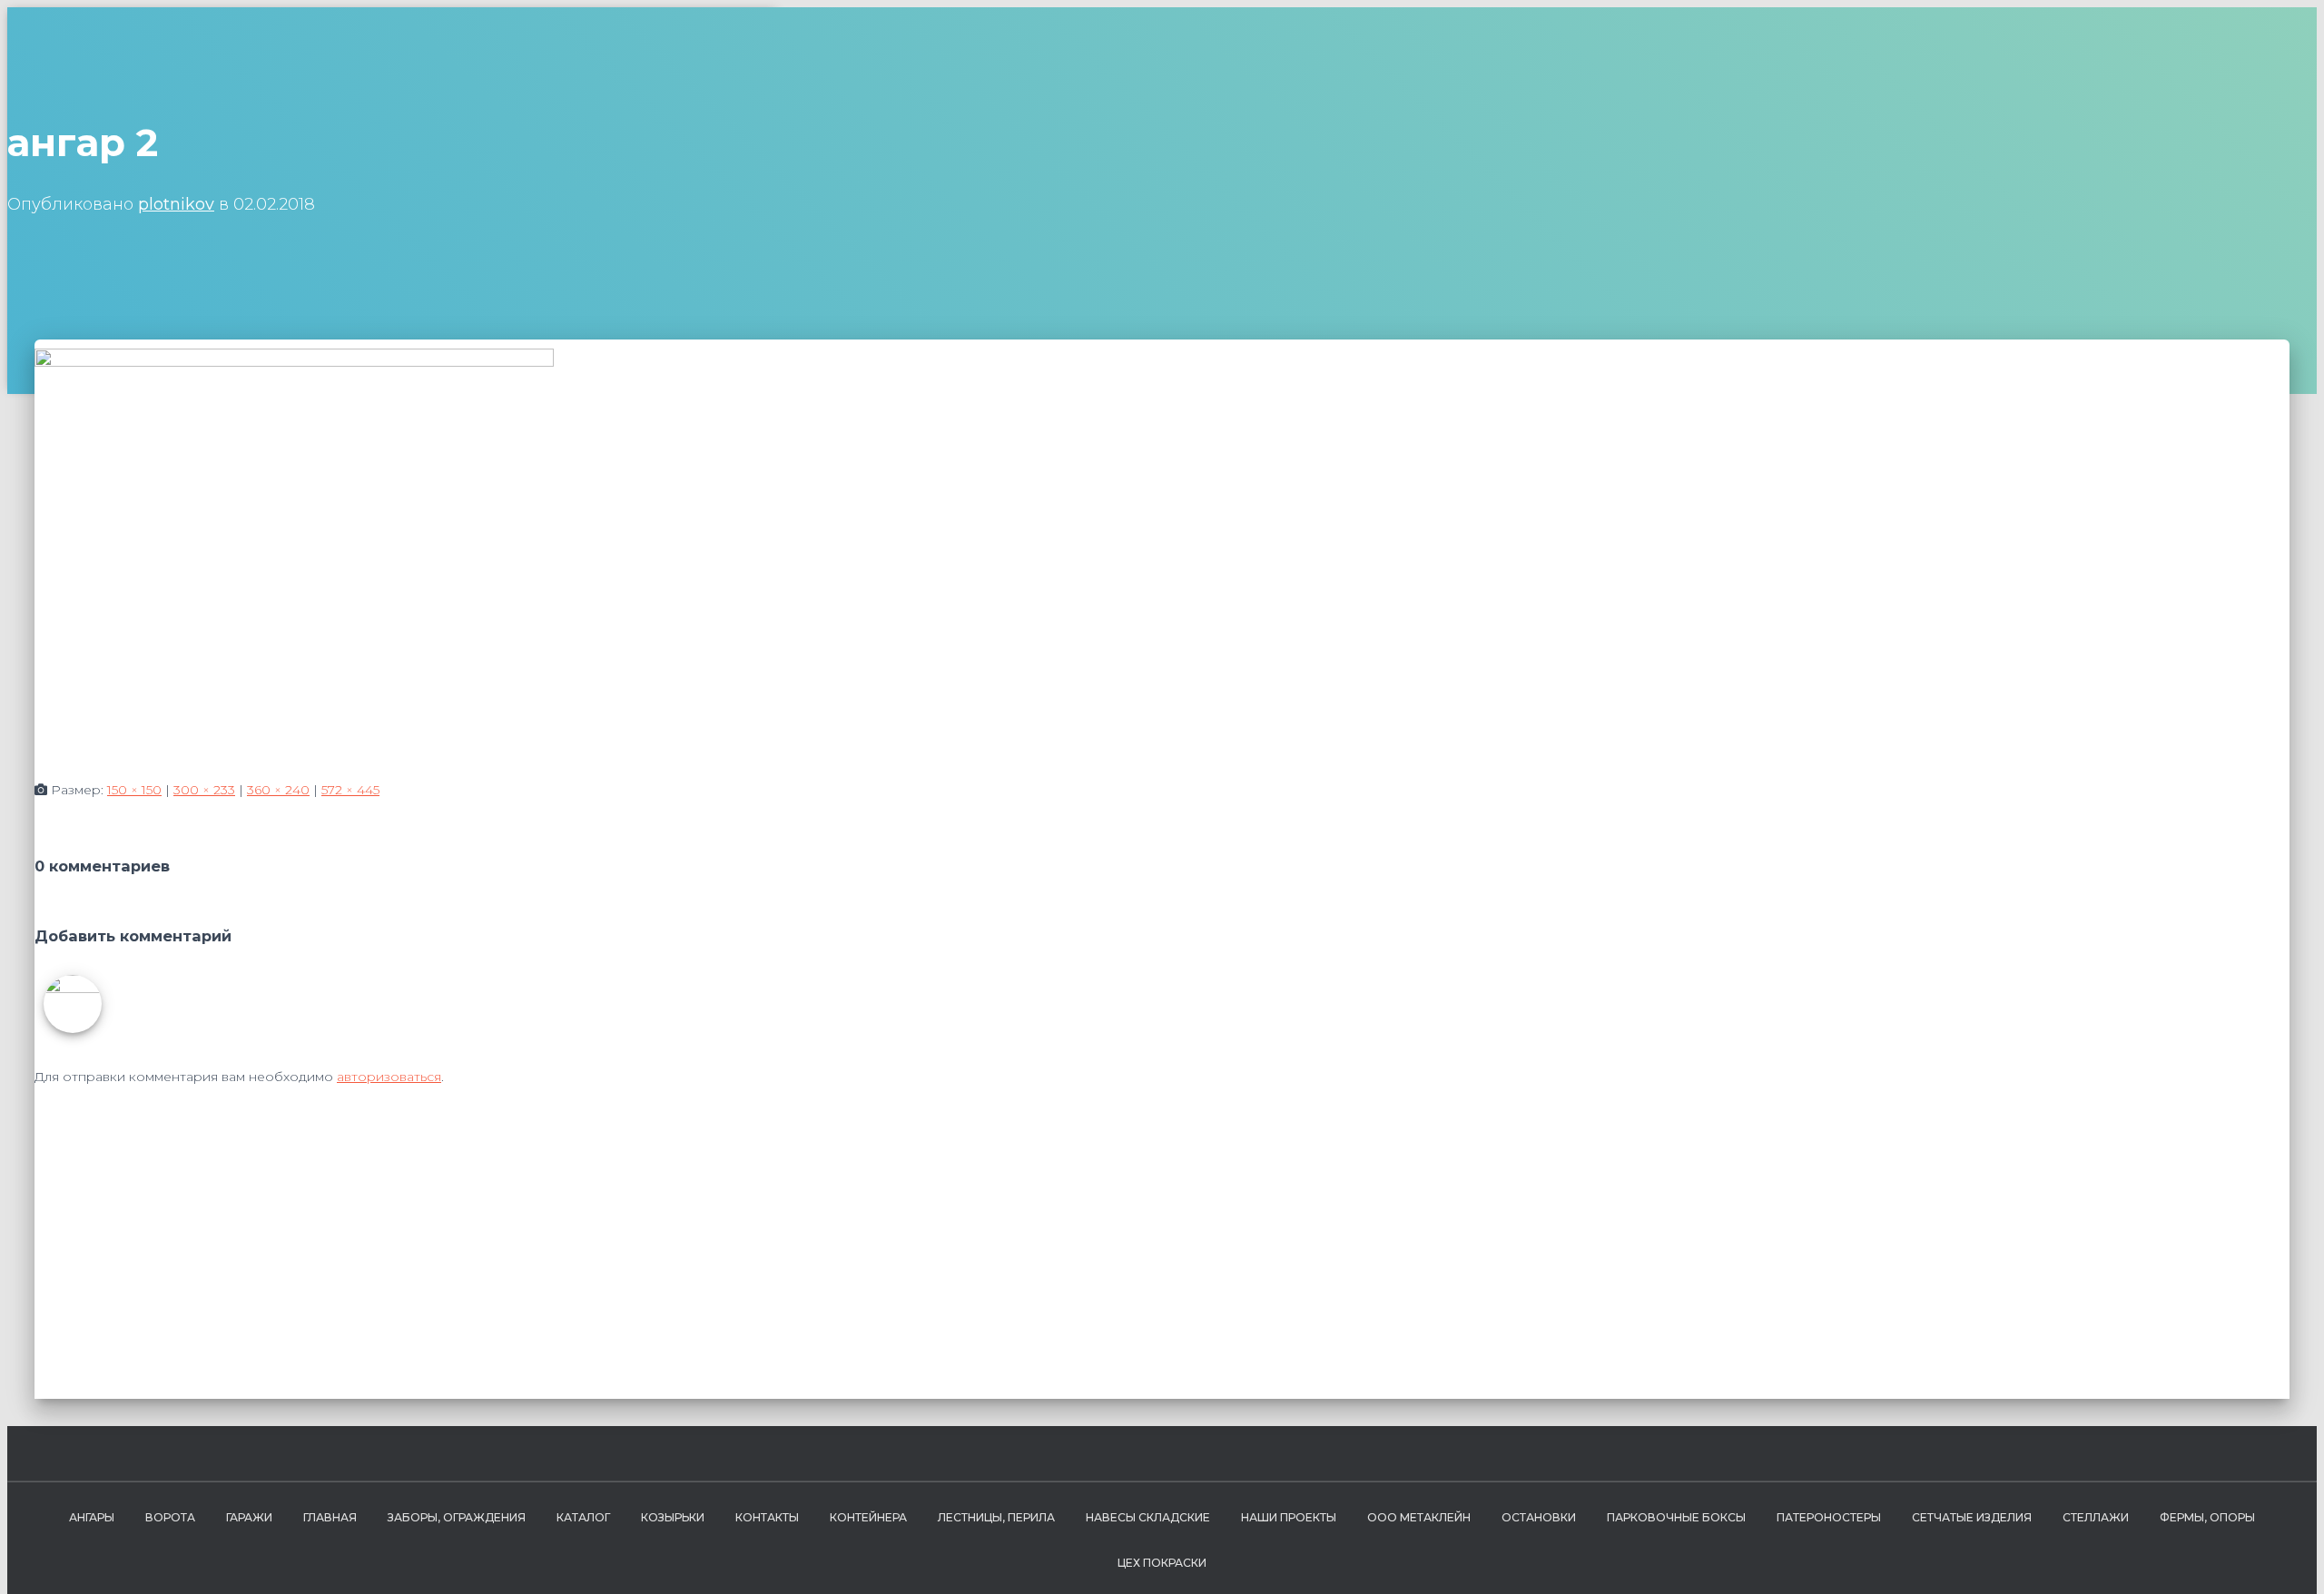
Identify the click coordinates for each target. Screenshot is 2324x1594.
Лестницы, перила (996, 1517)
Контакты (767, 1517)
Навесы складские (1148, 1517)
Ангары (92, 1517)
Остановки (1539, 1517)
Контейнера (868, 1517)
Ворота (170, 1517)
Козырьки (673, 1517)
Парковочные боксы (1676, 1517)
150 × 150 (134, 790)
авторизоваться (389, 1077)
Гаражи (249, 1517)
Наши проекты (1289, 1517)
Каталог (583, 1517)
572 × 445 (350, 790)
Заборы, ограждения (457, 1517)
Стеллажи (2096, 1517)
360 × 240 (278, 790)
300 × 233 (204, 790)
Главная (330, 1517)
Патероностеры (1829, 1517)
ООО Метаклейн (1419, 1517)
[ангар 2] (294, 362)
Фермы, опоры (2207, 1517)
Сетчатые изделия (1972, 1517)
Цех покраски (1162, 1563)
